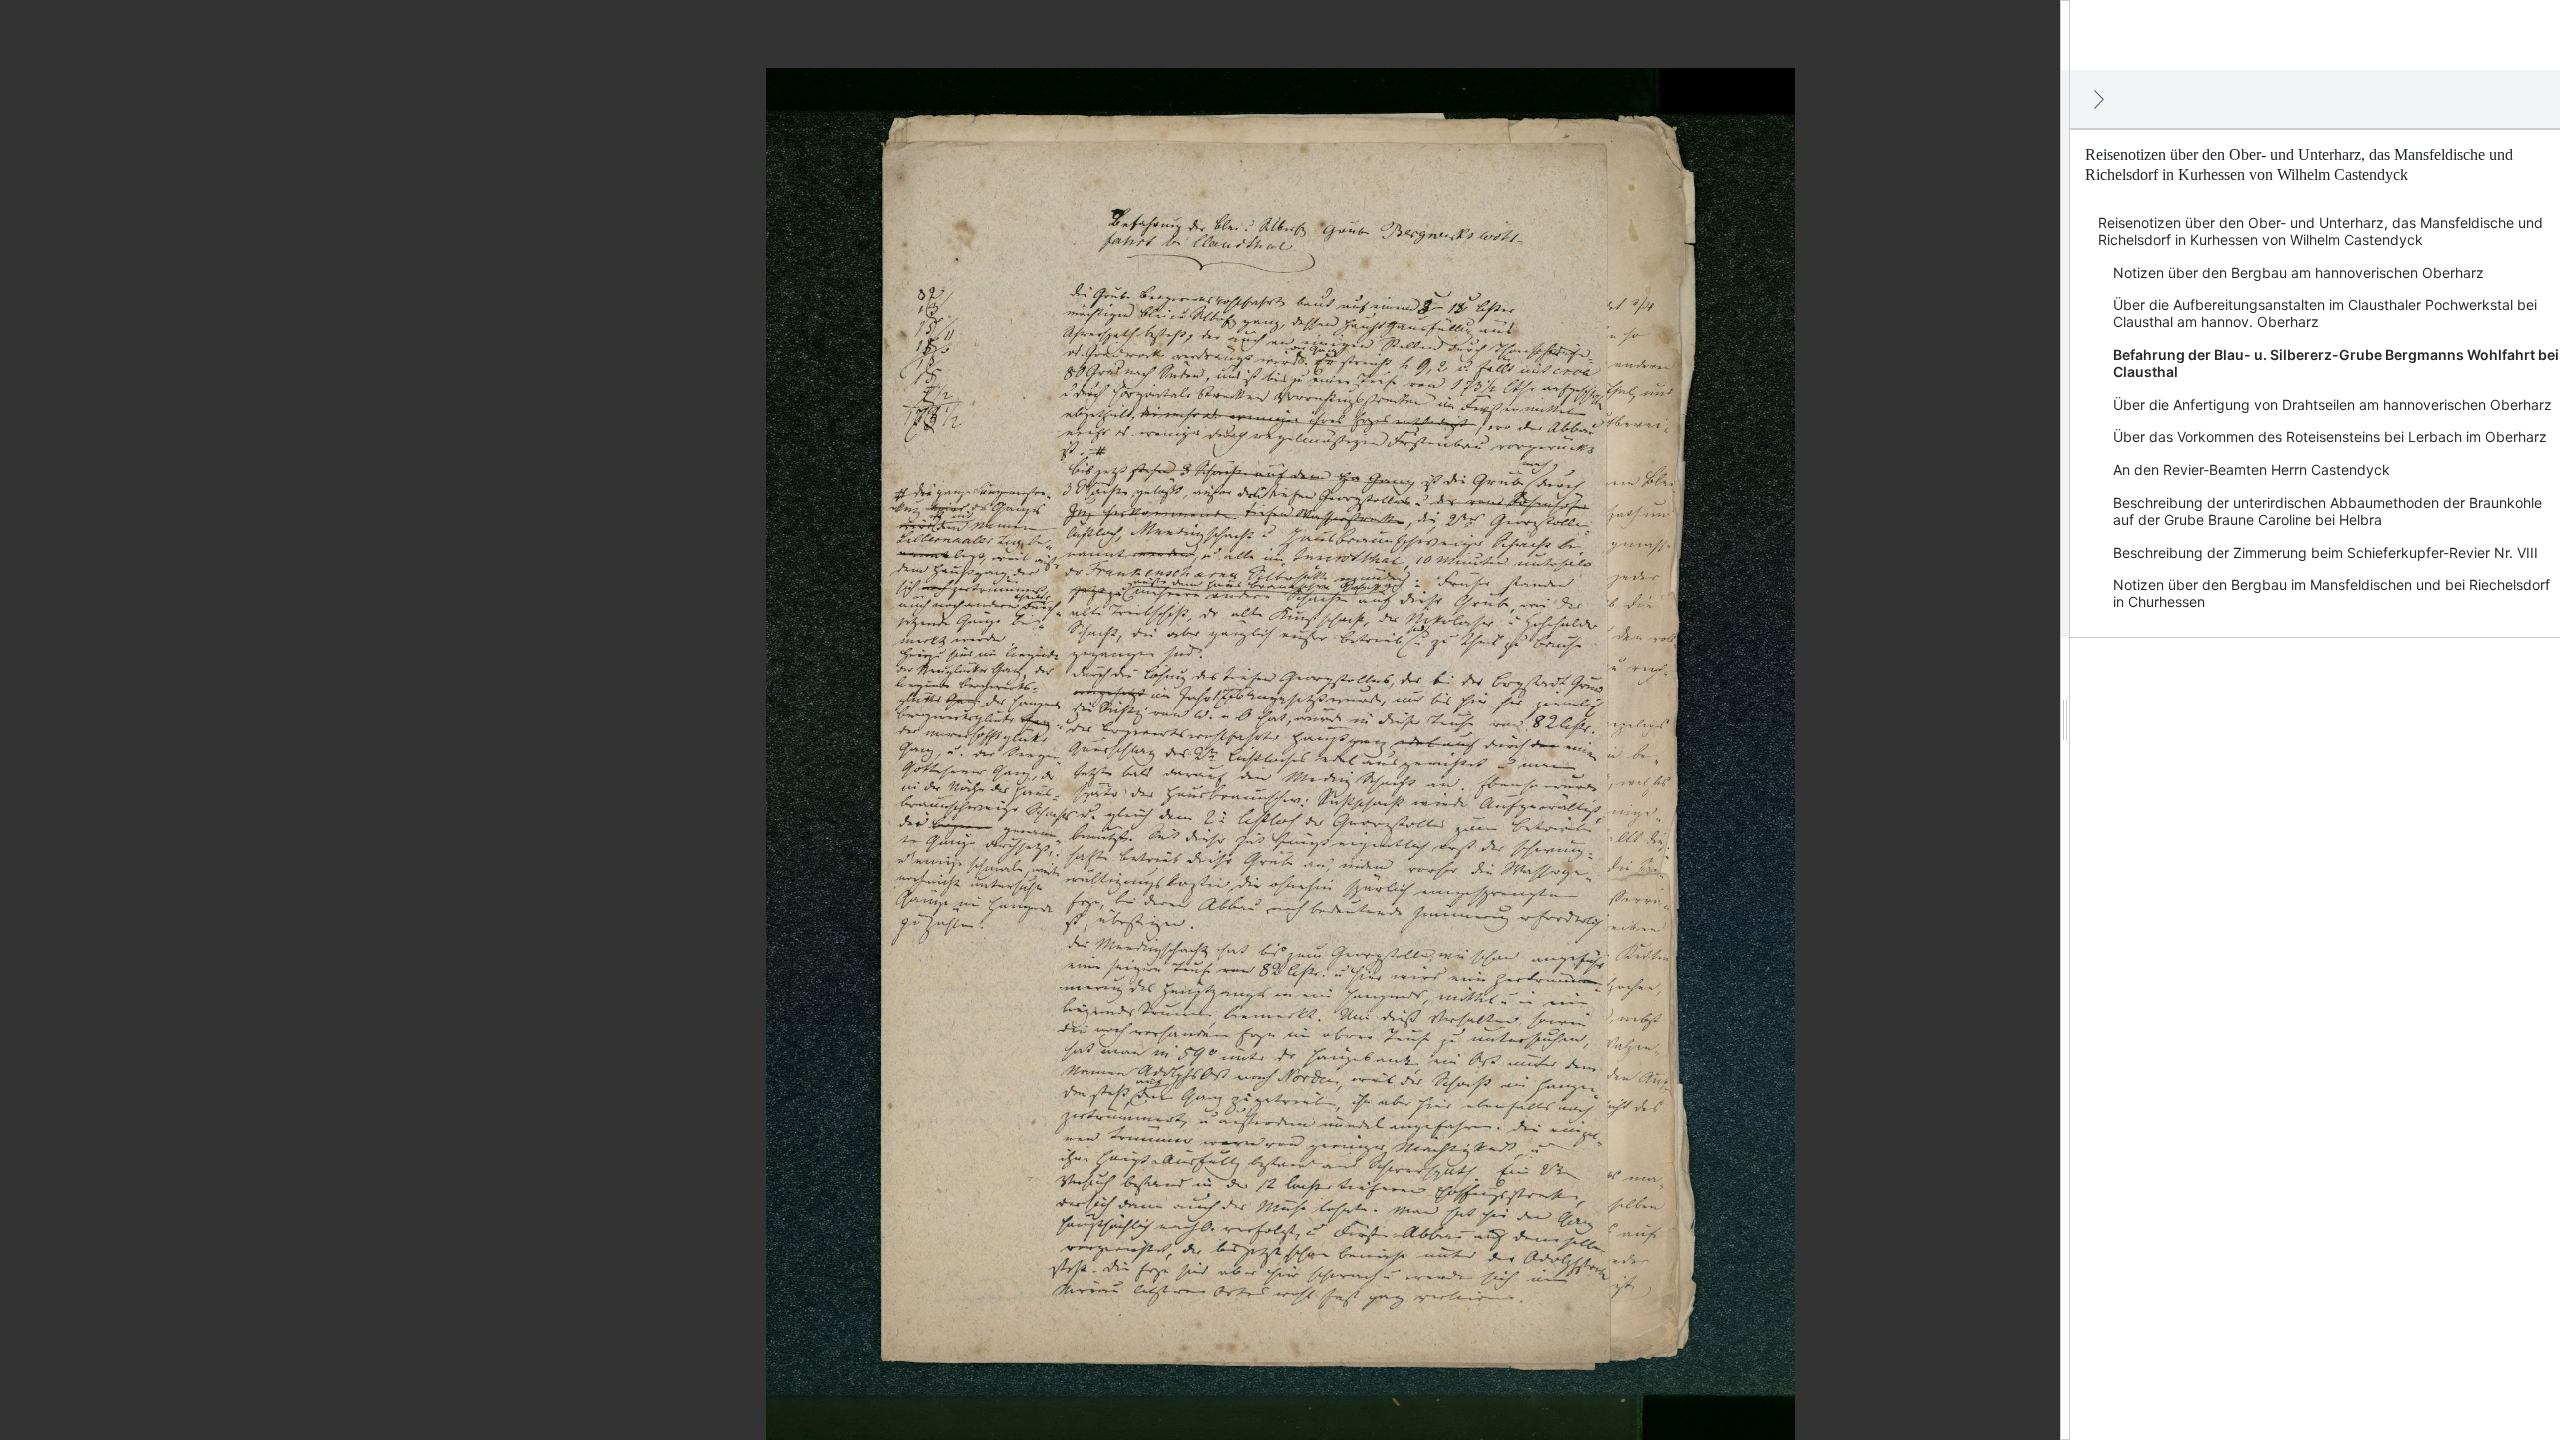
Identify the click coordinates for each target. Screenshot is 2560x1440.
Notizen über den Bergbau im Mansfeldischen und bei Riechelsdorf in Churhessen (2331, 593)
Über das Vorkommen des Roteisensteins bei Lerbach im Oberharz (2330, 436)
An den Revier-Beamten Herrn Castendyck (2251, 469)
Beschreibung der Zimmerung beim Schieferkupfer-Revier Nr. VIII (2325, 552)
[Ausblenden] (2099, 99)
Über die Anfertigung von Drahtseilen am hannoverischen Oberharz (2332, 404)
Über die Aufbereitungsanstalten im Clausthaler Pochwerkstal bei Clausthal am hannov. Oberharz (2325, 313)
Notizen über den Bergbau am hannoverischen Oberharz (2298, 272)
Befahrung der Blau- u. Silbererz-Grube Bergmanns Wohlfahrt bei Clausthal (2336, 363)
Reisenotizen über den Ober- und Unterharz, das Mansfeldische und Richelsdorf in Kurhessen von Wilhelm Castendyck (2320, 231)
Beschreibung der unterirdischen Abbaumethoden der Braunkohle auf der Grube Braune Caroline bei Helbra (2327, 511)
